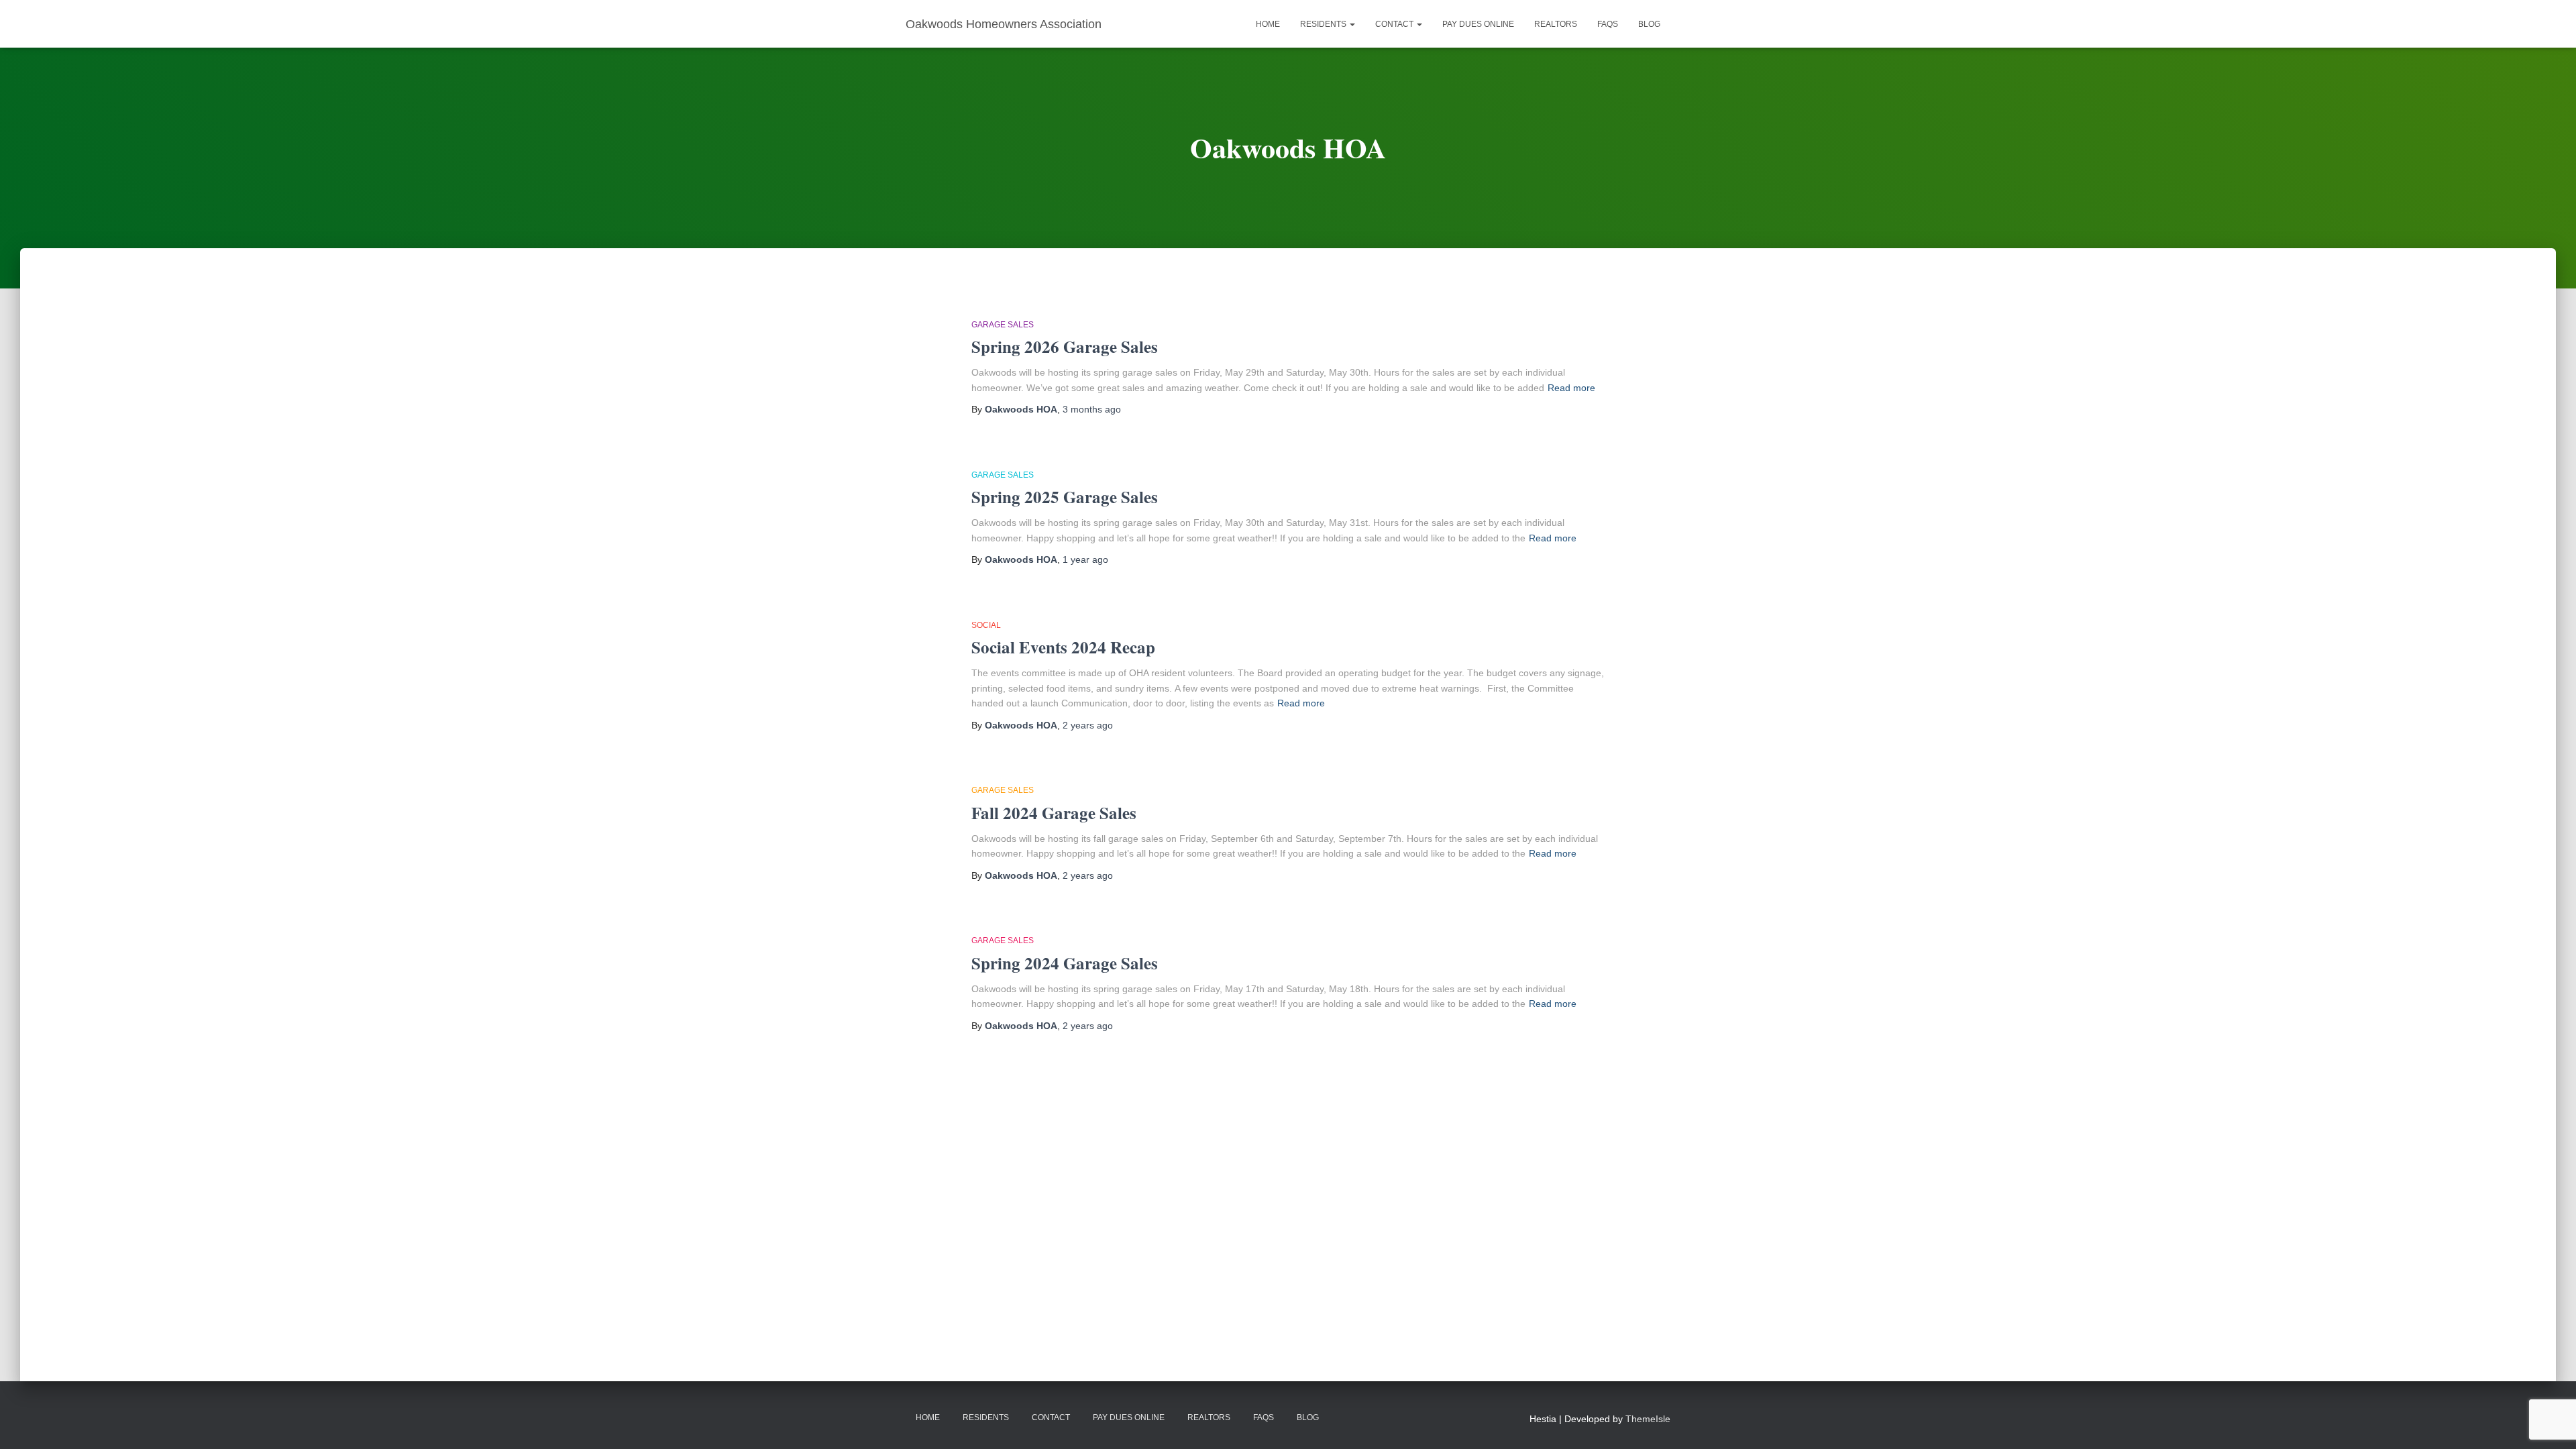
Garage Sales (1003, 325)
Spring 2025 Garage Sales (1065, 497)
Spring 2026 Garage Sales (1065, 346)
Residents (1324, 24)
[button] (1352, 24)
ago (1092, 409)
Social (986, 625)
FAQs (1608, 24)
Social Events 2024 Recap (1063, 647)
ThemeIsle (1648, 1419)
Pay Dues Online (1478, 24)
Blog (1649, 24)
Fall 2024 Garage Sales (1054, 813)
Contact (1395, 24)
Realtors (1556, 24)
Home (1268, 24)
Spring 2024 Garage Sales (1065, 963)
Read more (1571, 388)
